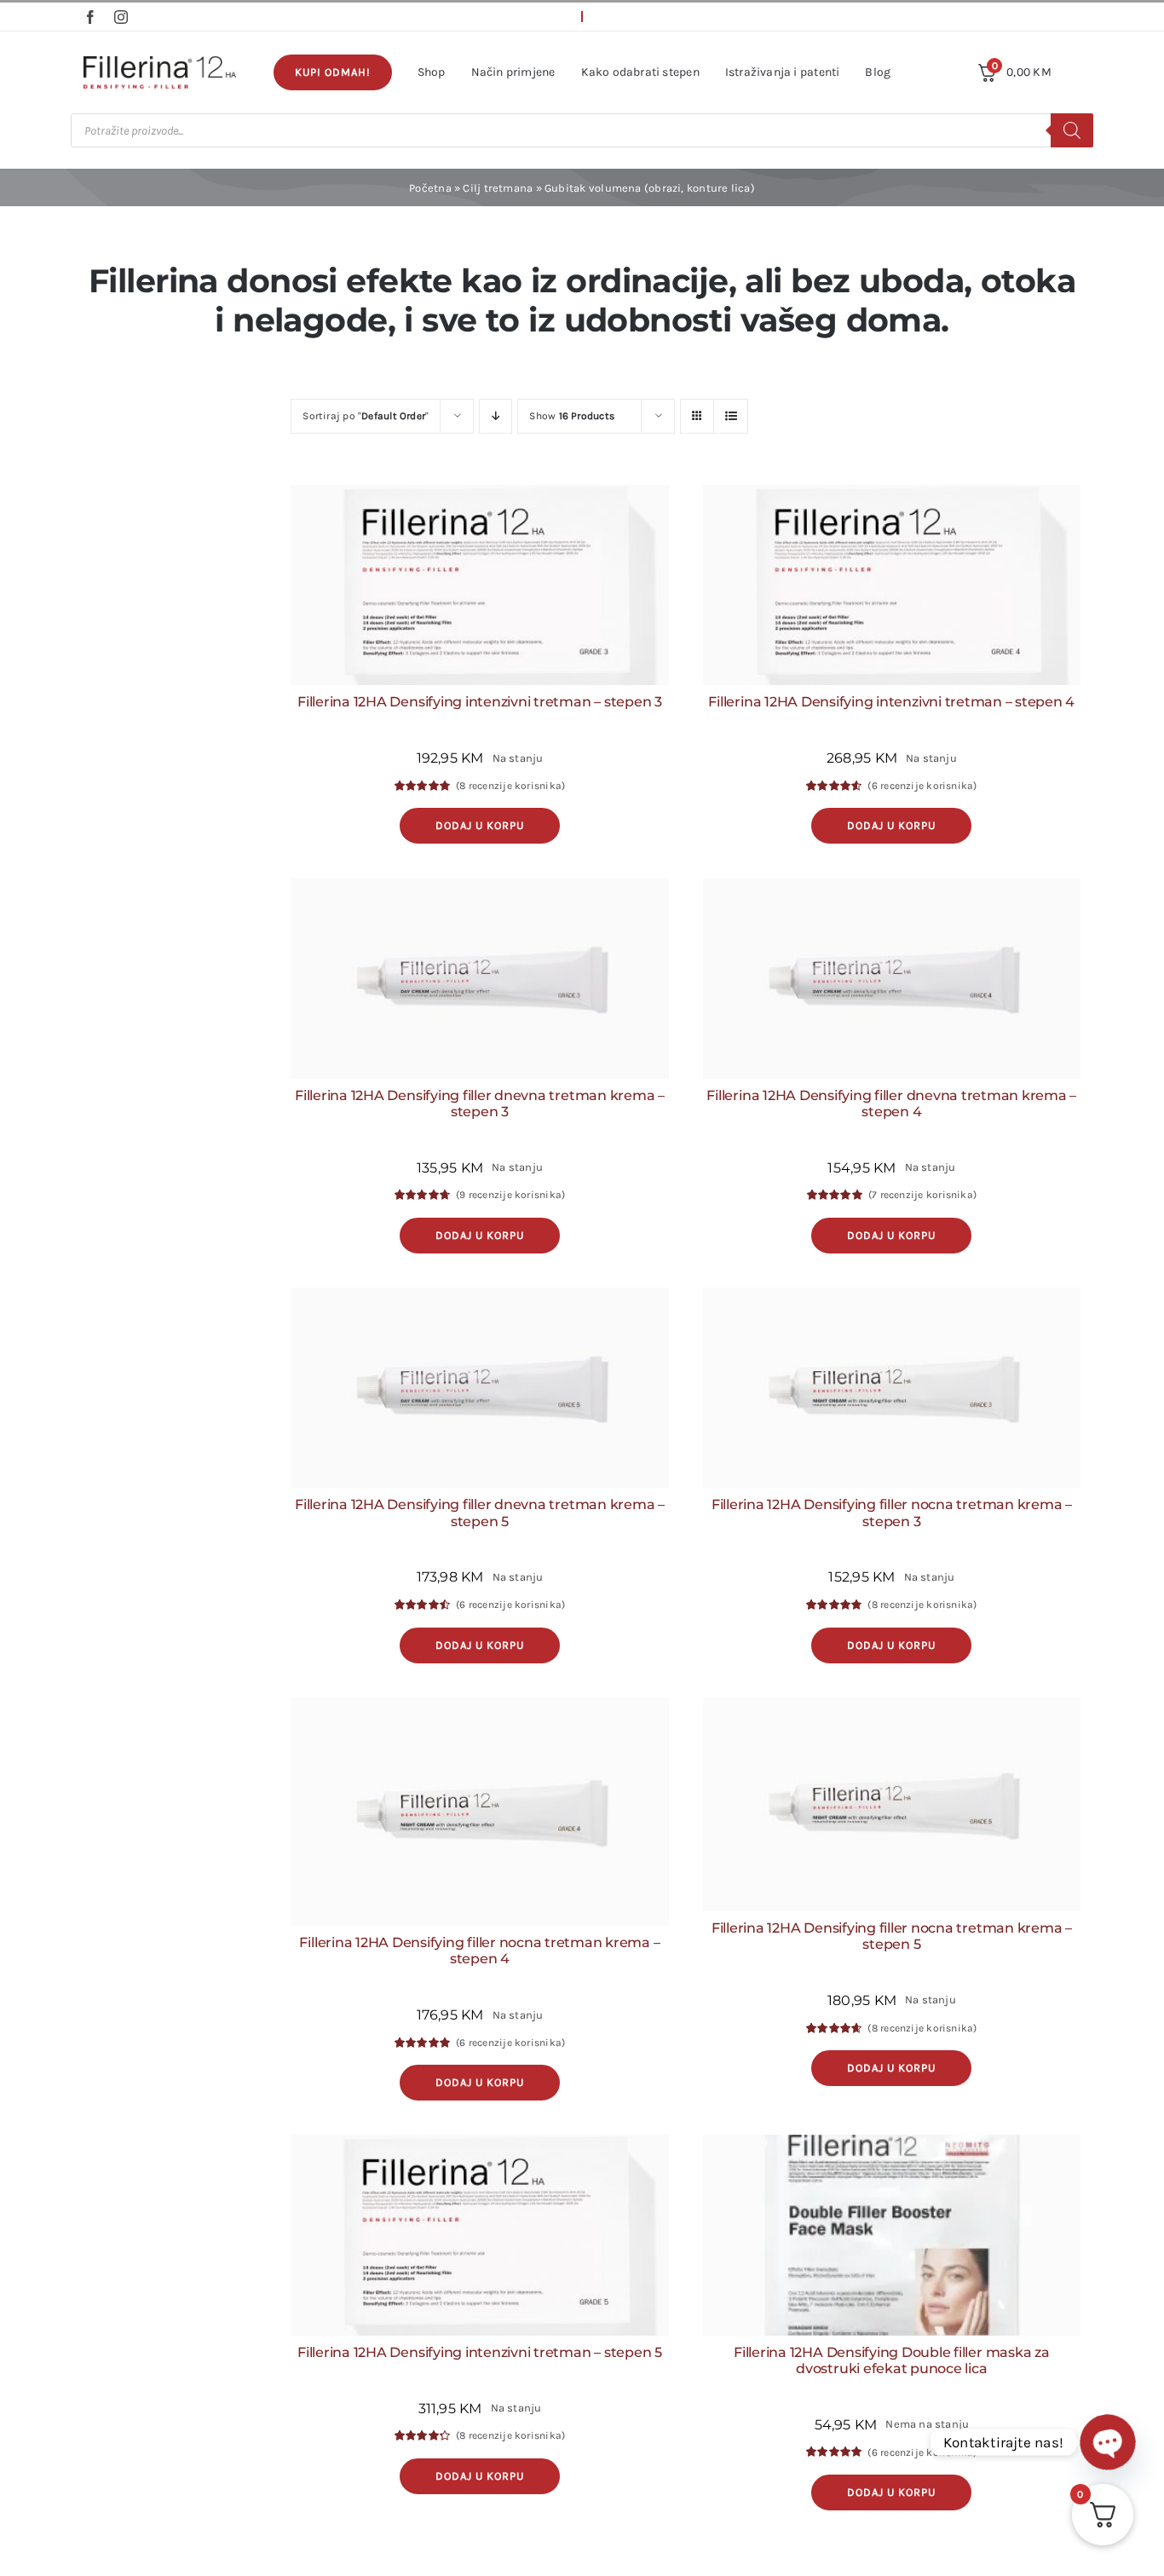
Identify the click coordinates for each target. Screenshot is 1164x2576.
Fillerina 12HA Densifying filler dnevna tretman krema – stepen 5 (480, 1513)
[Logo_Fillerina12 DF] (160, 62)
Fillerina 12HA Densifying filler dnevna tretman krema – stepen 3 (480, 1104)
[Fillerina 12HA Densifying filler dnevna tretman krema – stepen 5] (479, 1388)
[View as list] (731, 416)
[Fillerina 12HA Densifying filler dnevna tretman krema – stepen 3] (479, 978)
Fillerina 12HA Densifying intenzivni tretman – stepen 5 (480, 2352)
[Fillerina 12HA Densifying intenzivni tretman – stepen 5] (479, 2235)
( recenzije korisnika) (510, 786)
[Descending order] (496, 416)
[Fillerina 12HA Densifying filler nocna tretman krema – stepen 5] (892, 1805)
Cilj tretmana (498, 188)
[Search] (1072, 130)
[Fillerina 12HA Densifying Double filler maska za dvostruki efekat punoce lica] (892, 2235)
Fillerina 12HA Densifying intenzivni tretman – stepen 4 (891, 702)
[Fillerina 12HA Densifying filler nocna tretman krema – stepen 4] (479, 1812)
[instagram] (121, 17)
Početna (430, 188)
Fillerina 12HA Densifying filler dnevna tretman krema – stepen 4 (891, 1104)
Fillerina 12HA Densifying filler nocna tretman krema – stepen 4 (479, 1951)
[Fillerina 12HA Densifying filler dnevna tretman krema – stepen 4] (892, 978)
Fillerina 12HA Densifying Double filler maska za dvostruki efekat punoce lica (891, 2360)
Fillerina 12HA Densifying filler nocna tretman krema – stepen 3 (892, 1513)
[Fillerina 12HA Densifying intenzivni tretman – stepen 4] (892, 585)
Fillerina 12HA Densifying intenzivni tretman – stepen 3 (480, 702)
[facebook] (90, 17)
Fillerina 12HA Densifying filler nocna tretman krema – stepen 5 (892, 1936)
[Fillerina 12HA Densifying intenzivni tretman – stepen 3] (479, 585)
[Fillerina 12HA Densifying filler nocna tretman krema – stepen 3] (892, 1388)
